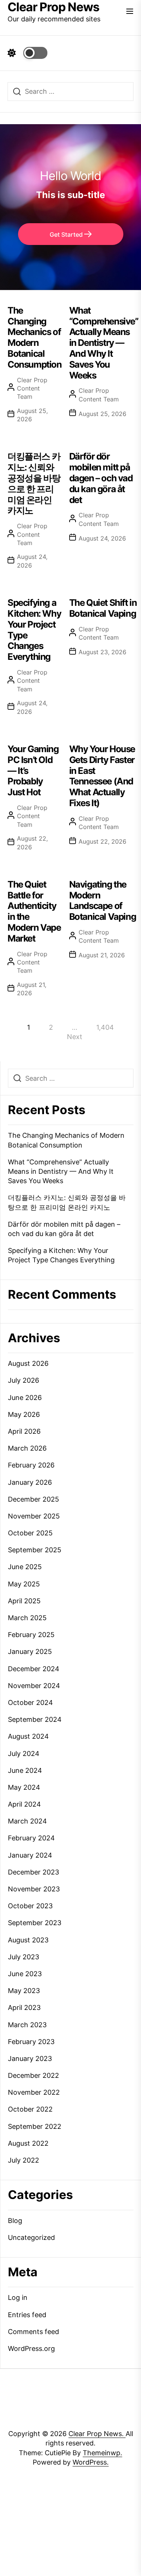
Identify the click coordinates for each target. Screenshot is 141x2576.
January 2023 (30, 2059)
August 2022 (28, 2143)
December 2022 (33, 2075)
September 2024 (35, 1719)
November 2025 (34, 1516)
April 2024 (24, 1804)
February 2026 (31, 1465)
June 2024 (25, 1770)
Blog (15, 2221)
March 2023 (27, 2025)
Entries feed (27, 2315)
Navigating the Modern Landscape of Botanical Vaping (103, 900)
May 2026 (24, 1414)
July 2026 (23, 1380)
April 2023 (24, 2007)
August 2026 (28, 1363)
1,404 (105, 1027)
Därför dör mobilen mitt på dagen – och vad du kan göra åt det (101, 478)
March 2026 (27, 1448)
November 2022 (34, 2092)
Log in (18, 2297)
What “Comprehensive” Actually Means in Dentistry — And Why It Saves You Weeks (104, 343)
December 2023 (33, 1872)
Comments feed (33, 2332)
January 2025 (30, 1651)
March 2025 (27, 1618)
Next (75, 1037)
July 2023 (23, 1957)
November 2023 (34, 1889)
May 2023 (24, 1991)
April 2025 (24, 1601)
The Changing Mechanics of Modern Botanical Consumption (35, 337)
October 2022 (30, 2109)
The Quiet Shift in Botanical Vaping (103, 608)
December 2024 (34, 1669)
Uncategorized (31, 2237)
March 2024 (27, 1821)
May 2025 (24, 1584)
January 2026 (30, 1482)
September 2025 (35, 1550)
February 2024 (31, 1838)
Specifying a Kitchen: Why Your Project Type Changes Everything (34, 630)
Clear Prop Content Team (32, 388)
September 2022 (35, 2126)
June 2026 (25, 1398)
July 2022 (23, 2160)
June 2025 (25, 1567)
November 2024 (34, 1686)
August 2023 (28, 1940)
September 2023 (35, 1923)
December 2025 (33, 1499)
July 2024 (24, 1754)
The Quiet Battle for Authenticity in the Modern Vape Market (34, 911)
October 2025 (30, 1533)
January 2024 (30, 1855)
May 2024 (24, 1787)
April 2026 (24, 1431)
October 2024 (30, 1703)
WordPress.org (31, 2348)
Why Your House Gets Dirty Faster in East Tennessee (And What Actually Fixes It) (102, 776)
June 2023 (25, 1974)
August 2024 (28, 1736)
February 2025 (31, 1635)
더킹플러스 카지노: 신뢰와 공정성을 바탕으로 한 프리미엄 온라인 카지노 (34, 483)
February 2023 (31, 2042)
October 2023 (30, 1906)
